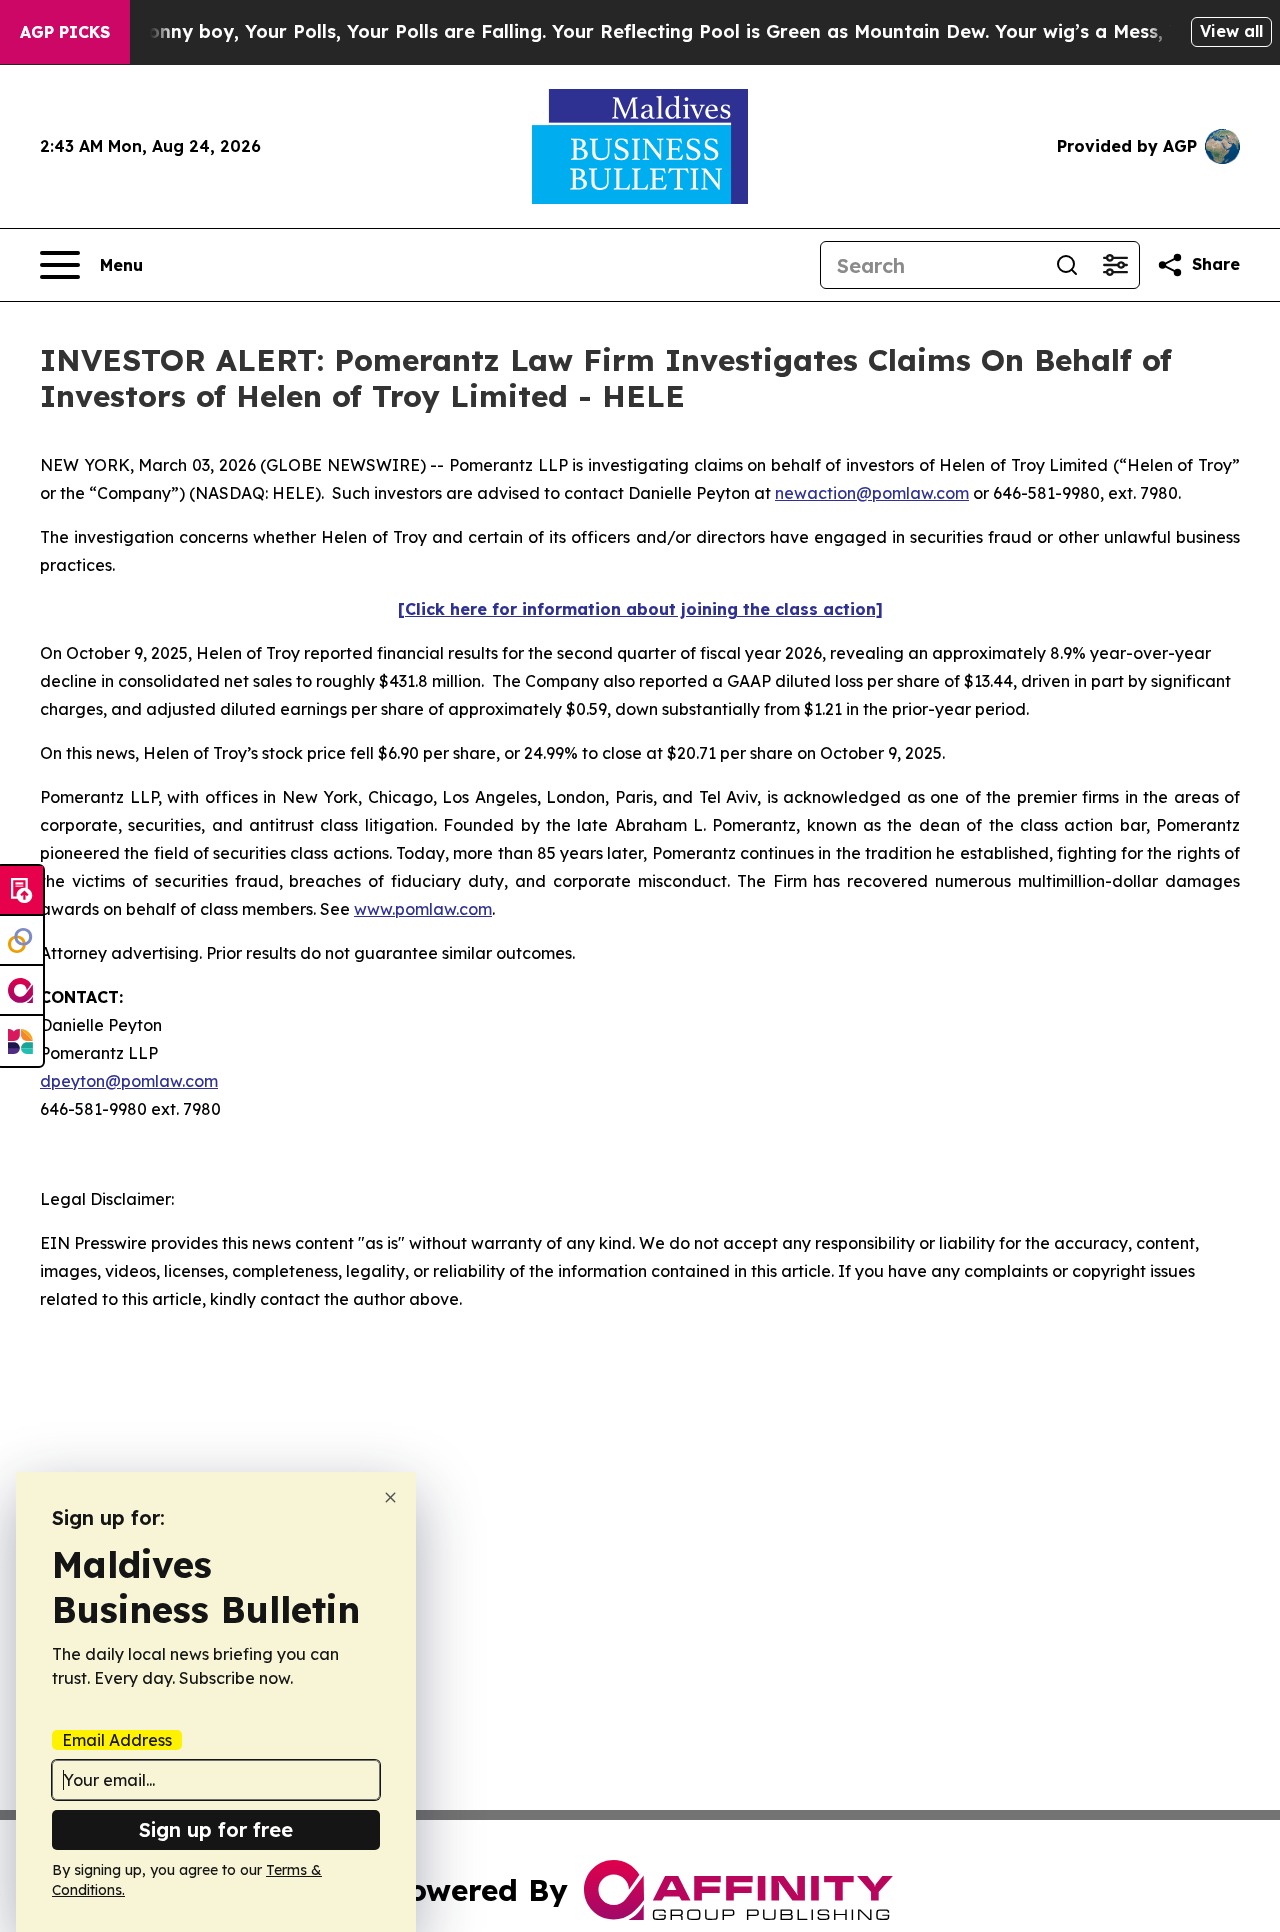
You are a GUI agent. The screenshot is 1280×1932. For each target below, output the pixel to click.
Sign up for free (216, 1829)
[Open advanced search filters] (1115, 265)
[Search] (1067, 265)
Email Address (117, 1740)
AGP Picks (65, 32)
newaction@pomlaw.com (872, 493)
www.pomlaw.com (423, 909)
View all (1231, 31)
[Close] (390, 1497)
